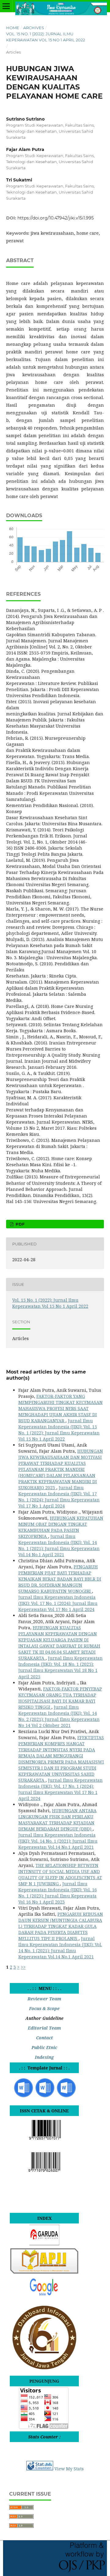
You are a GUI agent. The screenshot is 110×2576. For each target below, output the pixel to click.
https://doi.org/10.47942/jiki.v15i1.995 (56, 218)
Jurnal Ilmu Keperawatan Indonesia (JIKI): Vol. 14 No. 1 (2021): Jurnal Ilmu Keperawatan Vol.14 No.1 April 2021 (59, 1545)
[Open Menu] (6, 6)
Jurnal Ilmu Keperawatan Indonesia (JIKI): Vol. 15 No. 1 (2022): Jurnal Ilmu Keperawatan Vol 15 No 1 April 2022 (59, 1430)
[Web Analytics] (40, 2469)
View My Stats (69, 2469)
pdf (19, 1224)
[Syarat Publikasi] (66, 2097)
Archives (34, 28)
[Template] (24, 2097)
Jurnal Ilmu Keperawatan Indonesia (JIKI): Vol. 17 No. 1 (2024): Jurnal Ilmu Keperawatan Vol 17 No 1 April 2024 (59, 1497)
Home (13, 28)
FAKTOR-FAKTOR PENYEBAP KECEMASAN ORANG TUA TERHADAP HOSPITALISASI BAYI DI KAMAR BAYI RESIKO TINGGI (60, 1698)
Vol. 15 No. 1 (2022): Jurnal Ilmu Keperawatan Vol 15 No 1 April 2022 (46, 37)
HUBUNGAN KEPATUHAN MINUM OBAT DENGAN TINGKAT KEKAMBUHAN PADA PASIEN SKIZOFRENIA (61, 1527)
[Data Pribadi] (45, 2097)
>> (23, 1967)
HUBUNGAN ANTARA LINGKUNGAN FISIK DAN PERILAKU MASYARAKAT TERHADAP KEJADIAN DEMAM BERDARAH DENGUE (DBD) (57, 1820)
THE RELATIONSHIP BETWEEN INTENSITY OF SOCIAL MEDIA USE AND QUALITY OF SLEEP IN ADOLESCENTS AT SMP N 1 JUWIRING (60, 1874)
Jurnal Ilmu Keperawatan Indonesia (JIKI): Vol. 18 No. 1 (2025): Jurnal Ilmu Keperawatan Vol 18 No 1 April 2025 (61, 1667)
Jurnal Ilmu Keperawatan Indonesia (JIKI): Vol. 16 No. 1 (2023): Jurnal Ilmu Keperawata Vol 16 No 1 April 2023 (58, 1893)
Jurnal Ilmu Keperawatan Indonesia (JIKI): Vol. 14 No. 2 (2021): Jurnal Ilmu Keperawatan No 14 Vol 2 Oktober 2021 (59, 1716)
